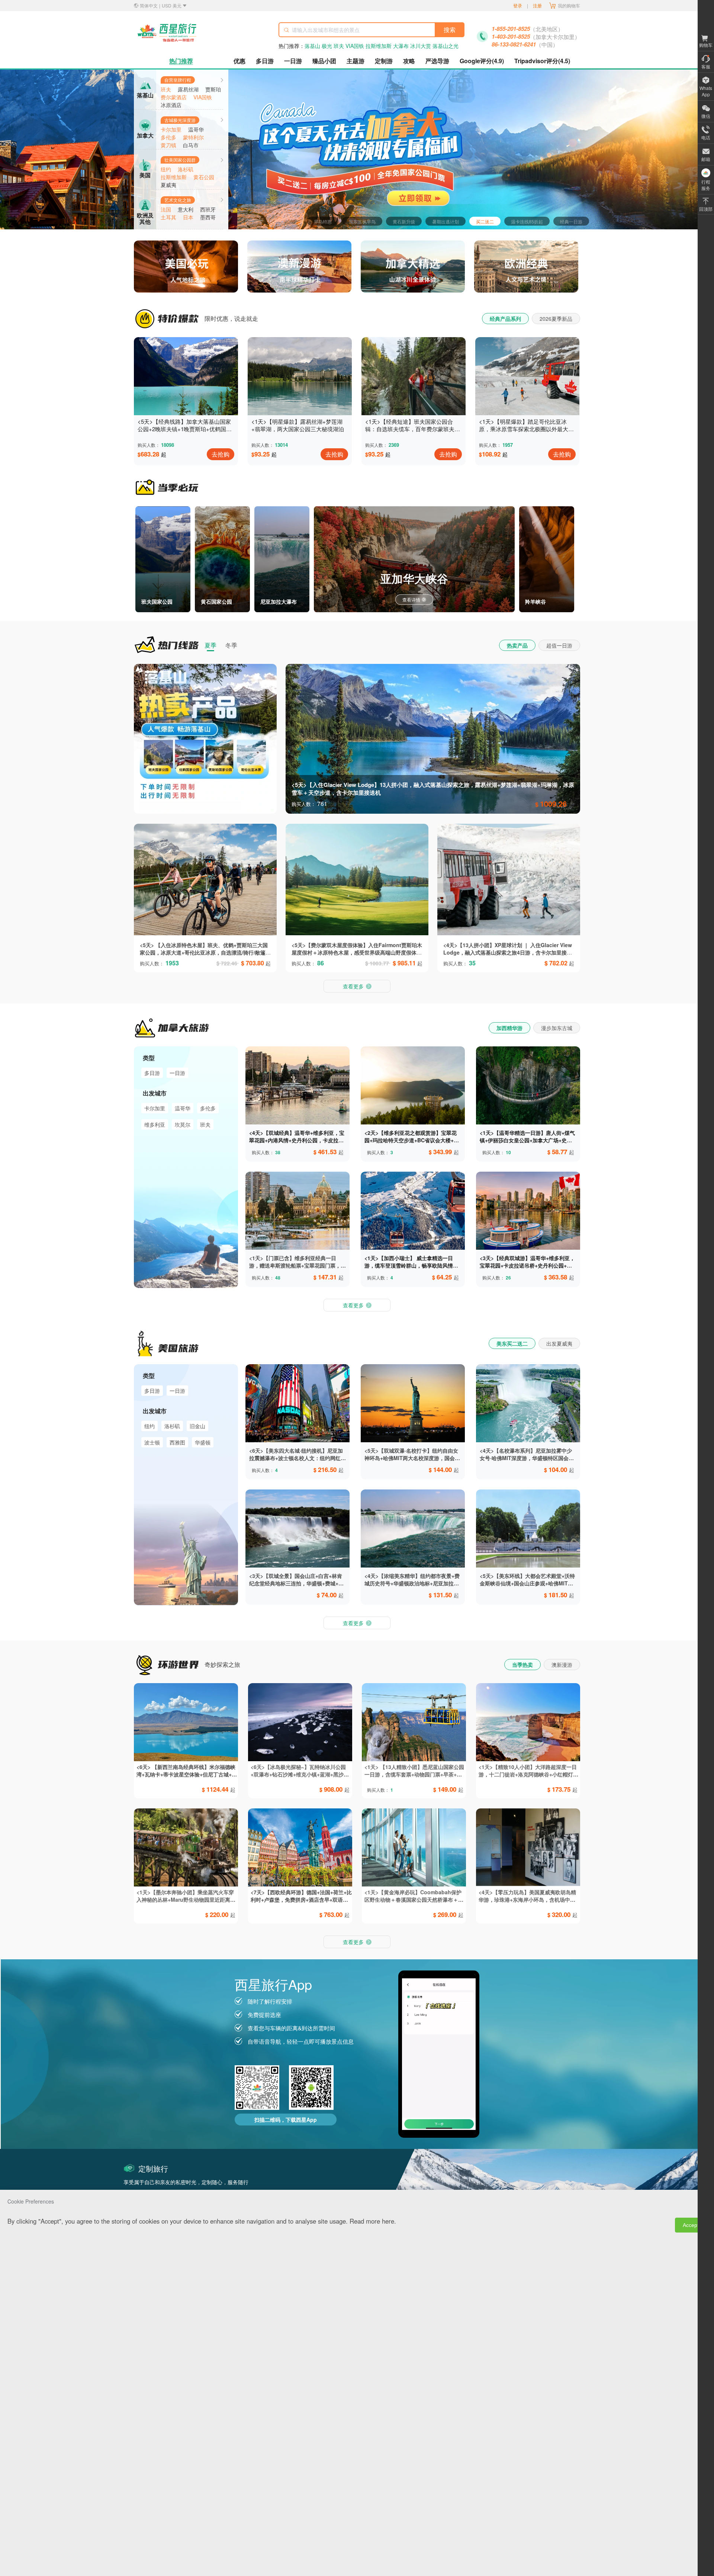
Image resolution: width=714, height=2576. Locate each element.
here (388, 2221)
